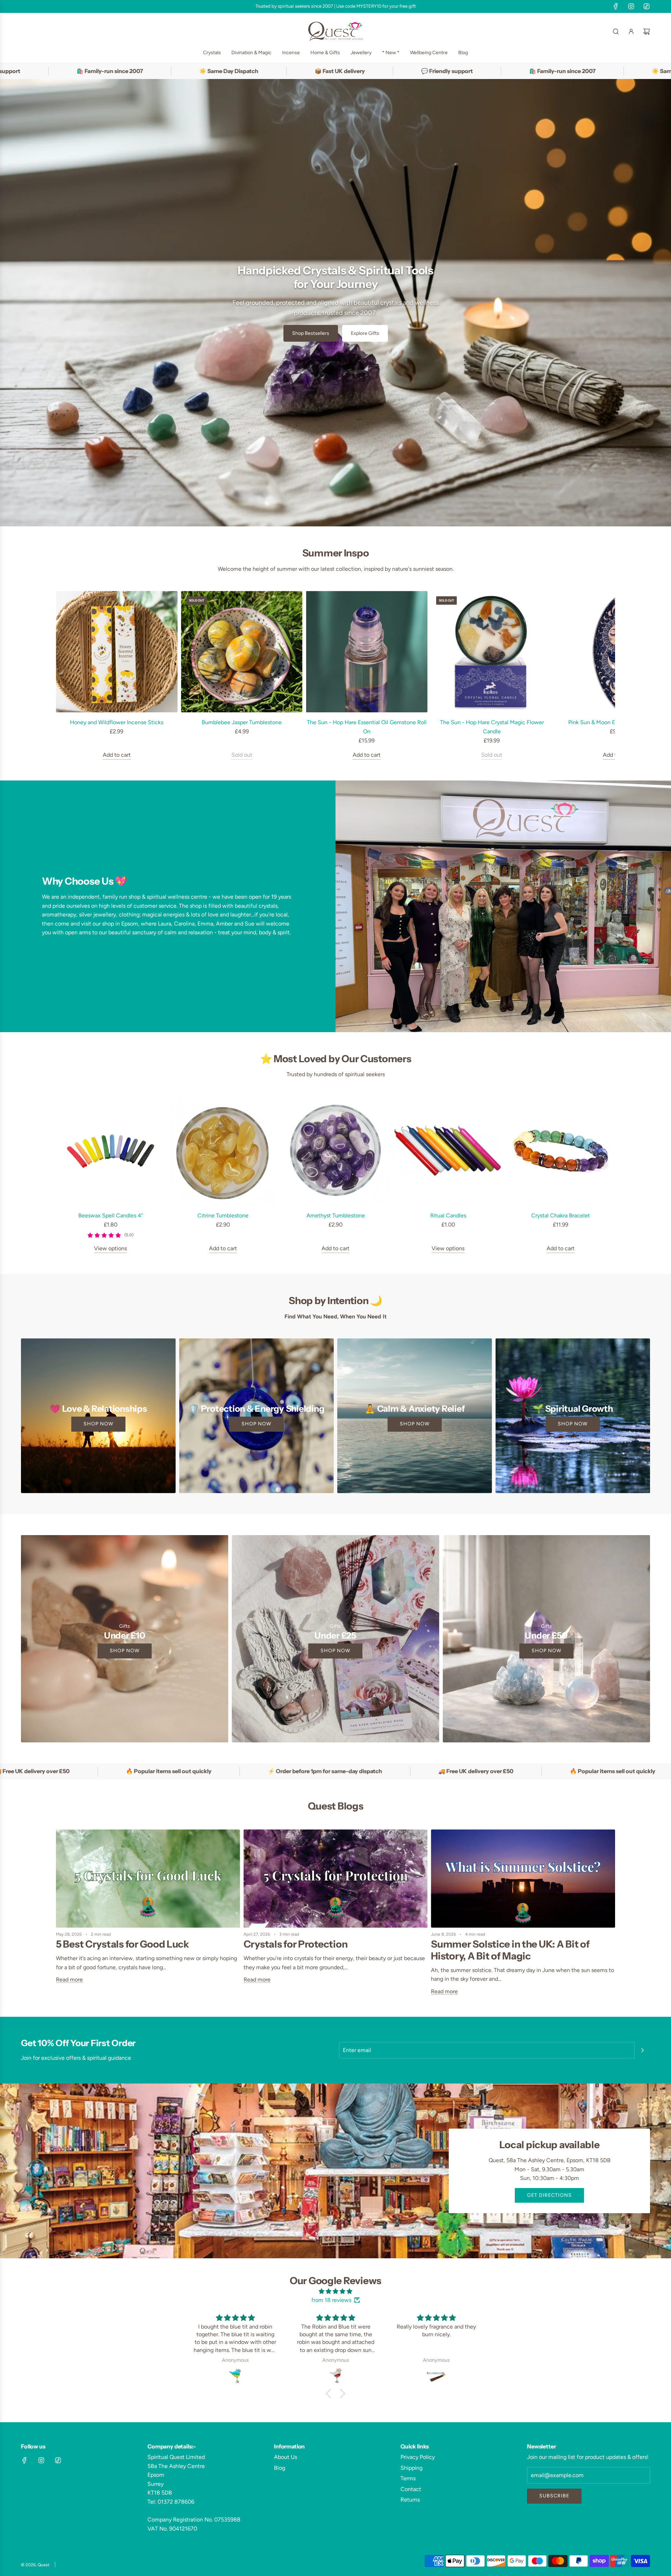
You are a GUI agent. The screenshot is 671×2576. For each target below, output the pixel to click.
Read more (69, 1980)
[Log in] (631, 31)
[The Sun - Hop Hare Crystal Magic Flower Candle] (492, 652)
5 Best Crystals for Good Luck (122, 1944)
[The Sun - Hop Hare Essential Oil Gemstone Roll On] (367, 652)
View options (110, 1248)
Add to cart (117, 755)
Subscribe (554, 2496)
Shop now (98, 1424)
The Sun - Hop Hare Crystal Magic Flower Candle (492, 727)
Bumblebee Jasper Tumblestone (242, 722)
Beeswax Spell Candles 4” (111, 1215)
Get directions (549, 2195)
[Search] (616, 31)
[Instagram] (631, 6)
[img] (335, 2291)
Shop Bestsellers (311, 333)
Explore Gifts (365, 333)
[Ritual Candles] (448, 1151)
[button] (64, 675)
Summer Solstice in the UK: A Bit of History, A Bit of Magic (510, 1950)
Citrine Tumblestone (223, 1215)
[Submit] (642, 2050)
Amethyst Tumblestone (336, 1215)
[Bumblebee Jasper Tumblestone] (242, 652)
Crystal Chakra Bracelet (561, 1215)
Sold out (242, 755)
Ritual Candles (448, 1215)
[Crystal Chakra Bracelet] (561, 1151)
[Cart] (647, 31)
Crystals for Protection (296, 1944)
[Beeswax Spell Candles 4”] (110, 1151)
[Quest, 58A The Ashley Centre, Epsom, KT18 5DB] (335, 2171)
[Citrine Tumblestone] (223, 1151)
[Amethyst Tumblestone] (335, 1151)
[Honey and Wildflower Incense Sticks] (117, 652)
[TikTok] (647, 6)
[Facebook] (616, 6)
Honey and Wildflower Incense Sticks (117, 722)
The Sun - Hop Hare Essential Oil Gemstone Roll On (367, 727)
